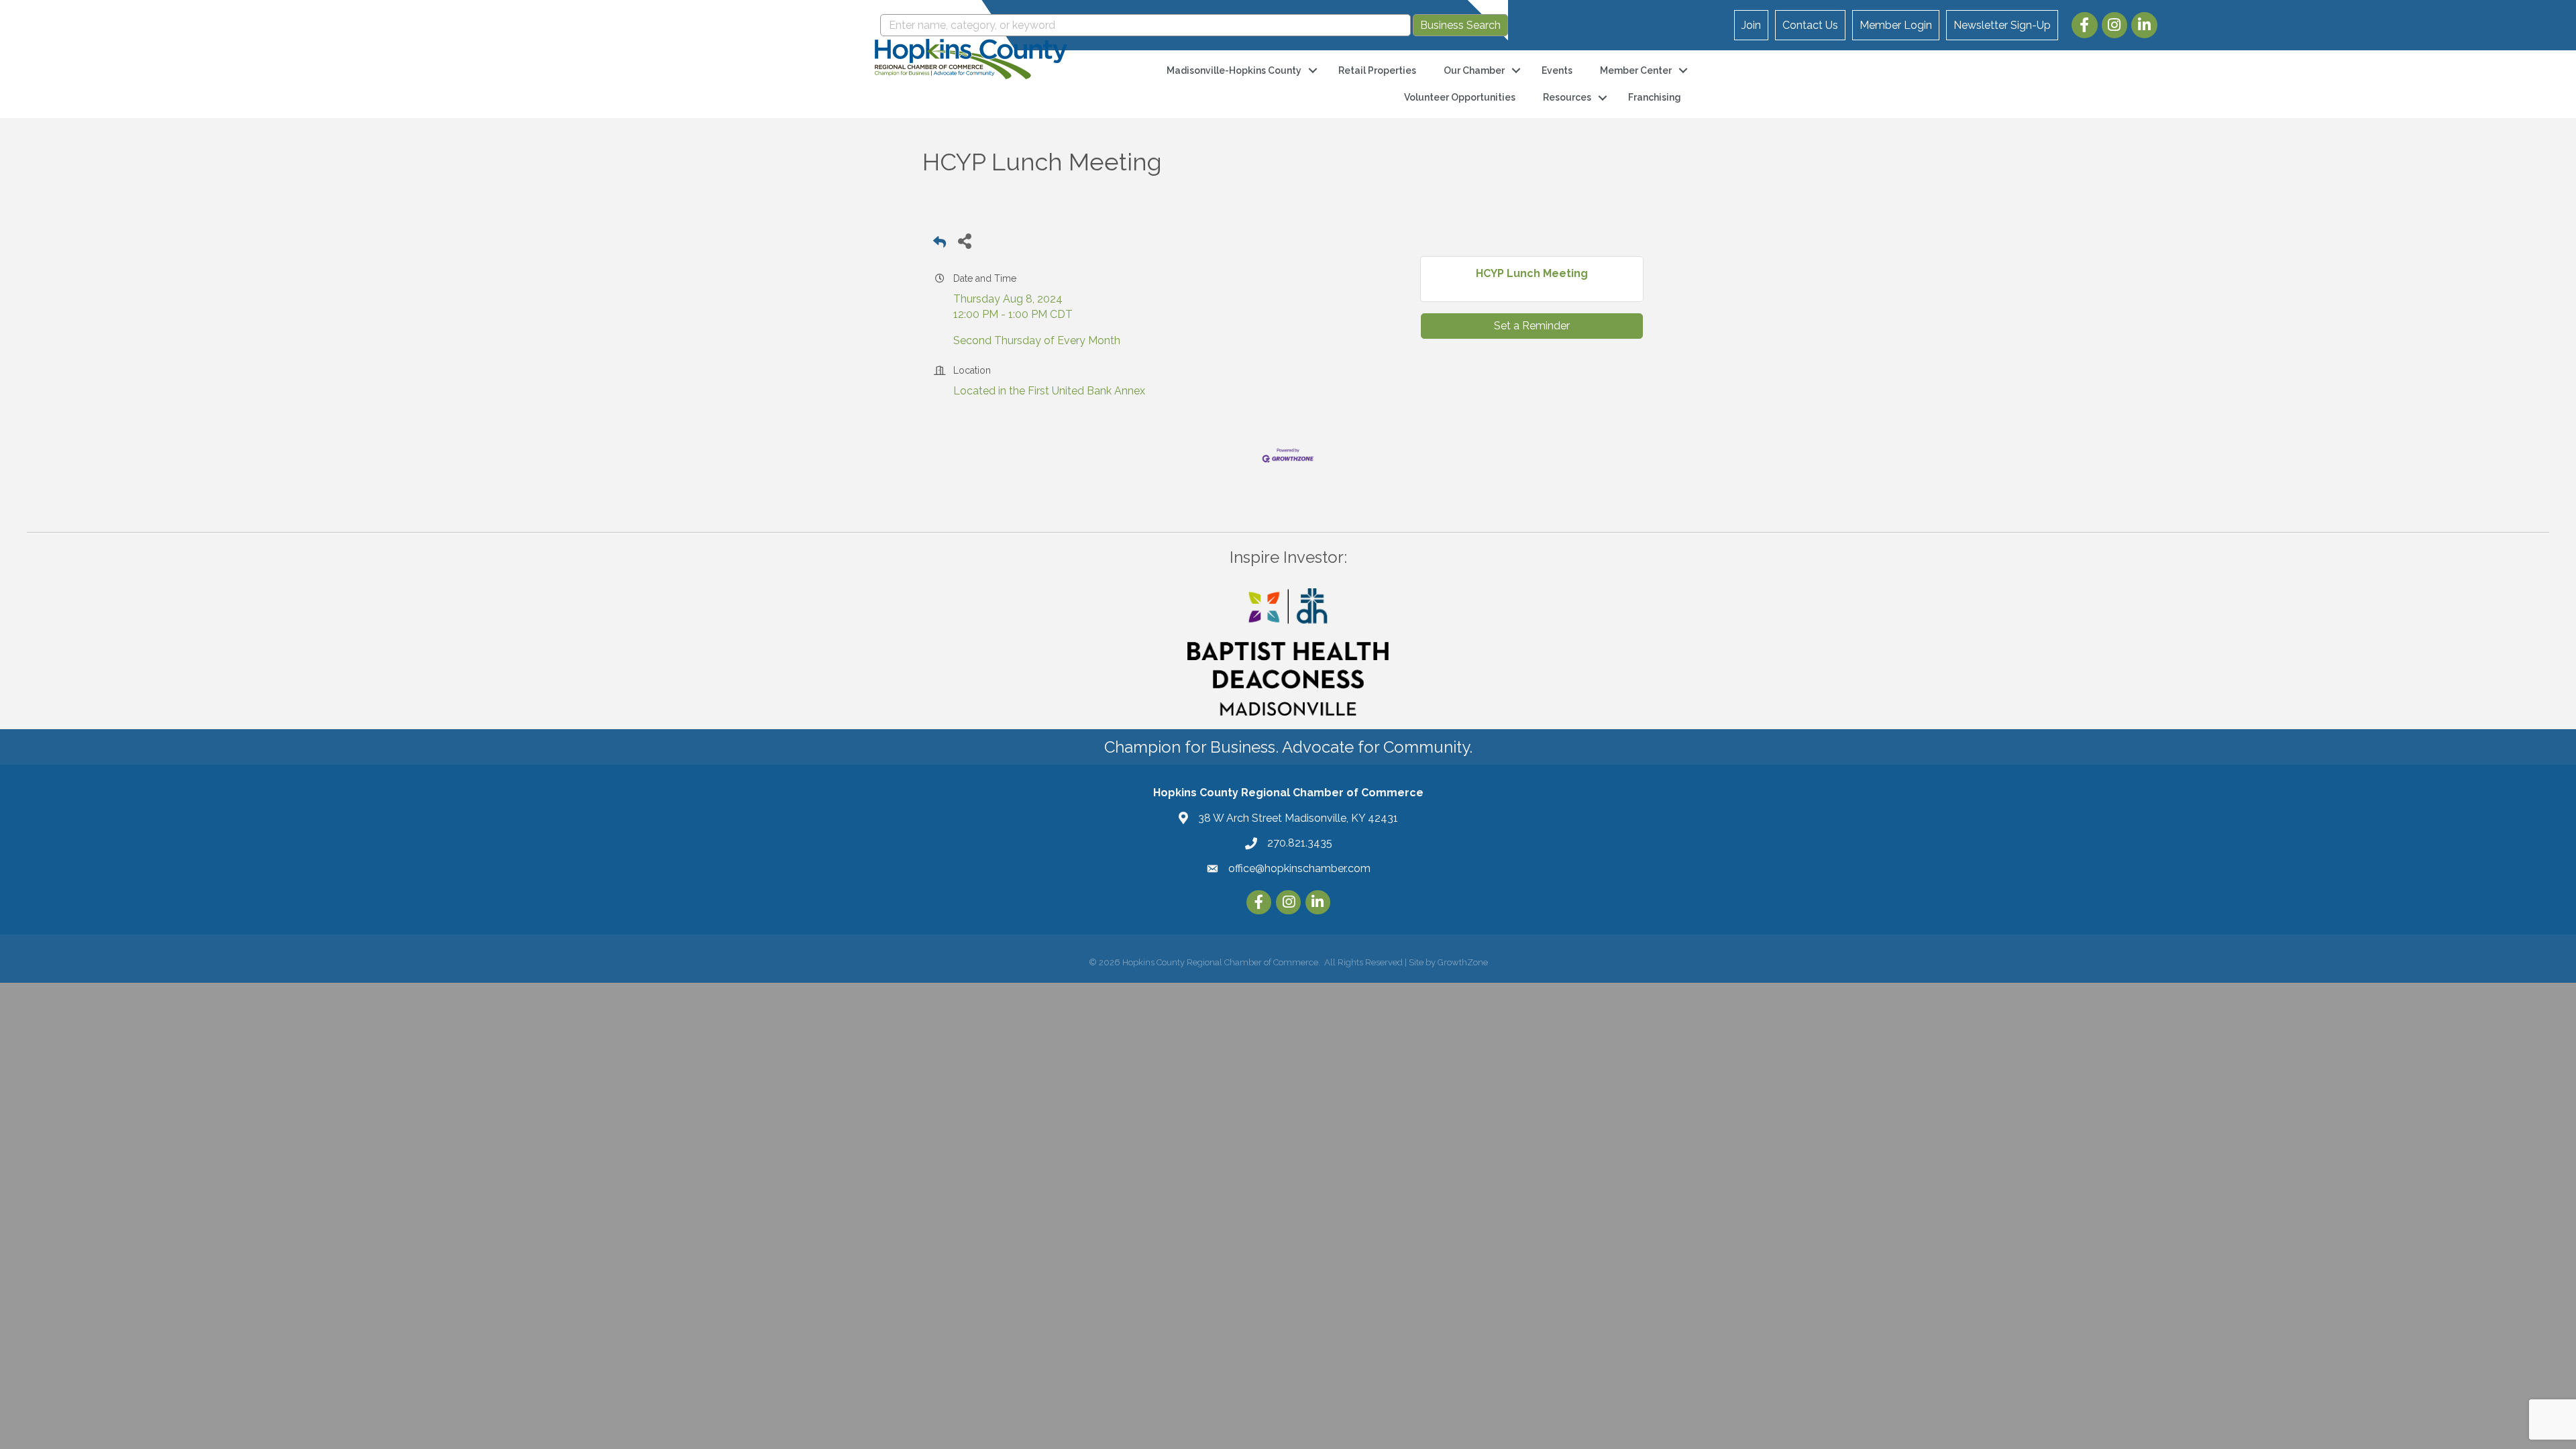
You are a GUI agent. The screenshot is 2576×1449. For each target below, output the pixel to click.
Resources (1567, 97)
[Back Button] (940, 245)
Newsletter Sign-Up (2002, 25)
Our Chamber (1474, 70)
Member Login (1896, 25)
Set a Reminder (1532, 326)
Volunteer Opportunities (1460, 97)
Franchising (1655, 97)
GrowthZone (1463, 962)
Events (1557, 70)
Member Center (1636, 70)
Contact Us (1810, 25)
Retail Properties (1377, 70)
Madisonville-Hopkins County (1234, 70)
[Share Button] (964, 240)
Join (1751, 25)
